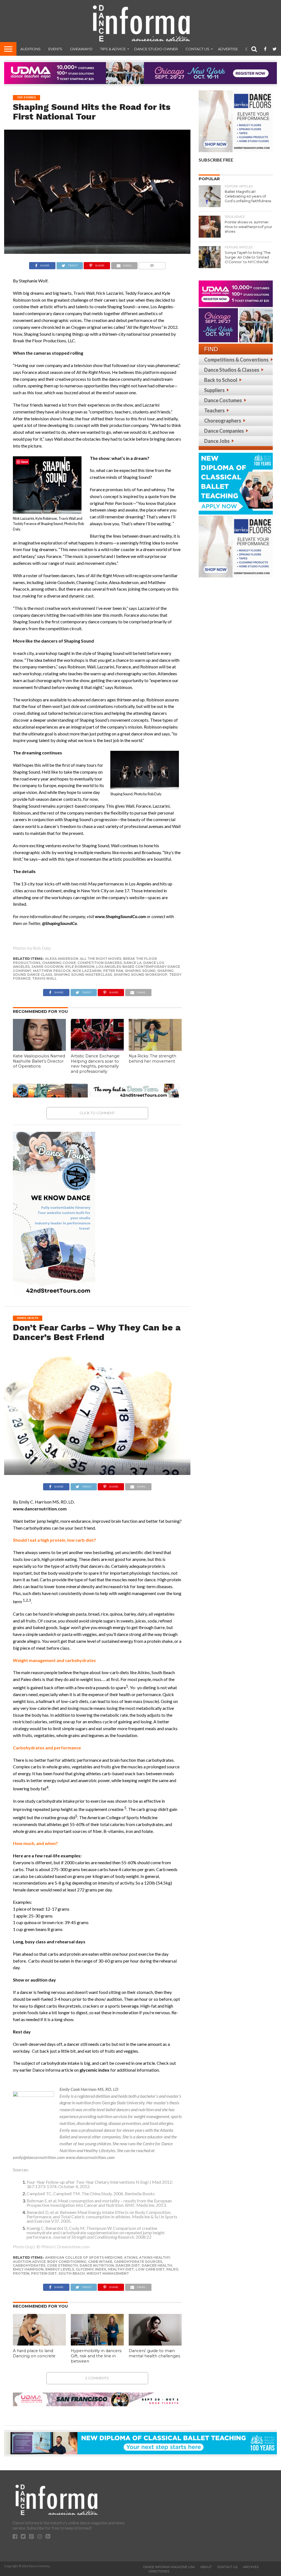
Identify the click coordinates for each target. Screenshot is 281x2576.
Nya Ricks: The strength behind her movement (152, 1059)
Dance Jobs (217, 441)
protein (21, 2273)
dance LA (133, 963)
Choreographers (223, 421)
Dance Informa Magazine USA (169, 2567)
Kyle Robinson (80, 967)
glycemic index (91, 2269)
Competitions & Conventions (236, 360)
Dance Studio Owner (156, 49)
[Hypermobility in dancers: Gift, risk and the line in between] (97, 2344)
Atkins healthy (155, 2257)
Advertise (228, 49)
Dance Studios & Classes (232, 370)
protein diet (44, 2273)
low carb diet (150, 2269)
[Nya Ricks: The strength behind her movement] (155, 1049)
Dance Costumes (223, 400)
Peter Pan (113, 971)
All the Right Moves (101, 959)
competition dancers (100, 963)
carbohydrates (29, 2265)
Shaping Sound (140, 971)
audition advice (29, 2262)
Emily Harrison (28, 2269)
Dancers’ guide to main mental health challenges (154, 2353)
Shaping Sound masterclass (83, 975)
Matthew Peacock (52, 971)
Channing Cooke (59, 963)
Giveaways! (81, 49)
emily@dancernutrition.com (39, 2157)
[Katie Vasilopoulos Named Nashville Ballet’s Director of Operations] (39, 1049)
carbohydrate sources (138, 2262)
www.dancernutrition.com (90, 2157)
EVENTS (55, 49)
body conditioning (67, 2262)
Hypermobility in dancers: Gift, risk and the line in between (96, 2356)
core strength (62, 2265)
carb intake (100, 2262)
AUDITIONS (30, 49)
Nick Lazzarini (87, 971)
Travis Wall (44, 978)
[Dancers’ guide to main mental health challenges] (155, 2344)
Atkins (131, 2257)
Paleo (172, 2269)
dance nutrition (97, 2265)
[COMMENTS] (152, 264)
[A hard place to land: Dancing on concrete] (39, 2344)
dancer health (157, 2265)
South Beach (72, 2273)
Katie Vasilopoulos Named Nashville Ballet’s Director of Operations (39, 1061)
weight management (108, 2273)
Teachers (214, 410)
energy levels (60, 2269)
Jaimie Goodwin (47, 967)
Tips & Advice (113, 49)
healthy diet (121, 2269)
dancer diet (128, 2265)
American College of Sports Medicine (84, 2257)
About (206, 2567)
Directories (159, 2571)
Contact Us (197, 49)
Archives (251, 2567)
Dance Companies (224, 431)
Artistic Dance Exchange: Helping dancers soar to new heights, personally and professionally (95, 1064)
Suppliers (214, 390)
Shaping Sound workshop (140, 975)
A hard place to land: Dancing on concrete (34, 2353)
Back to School (221, 380)
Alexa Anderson (62, 959)
